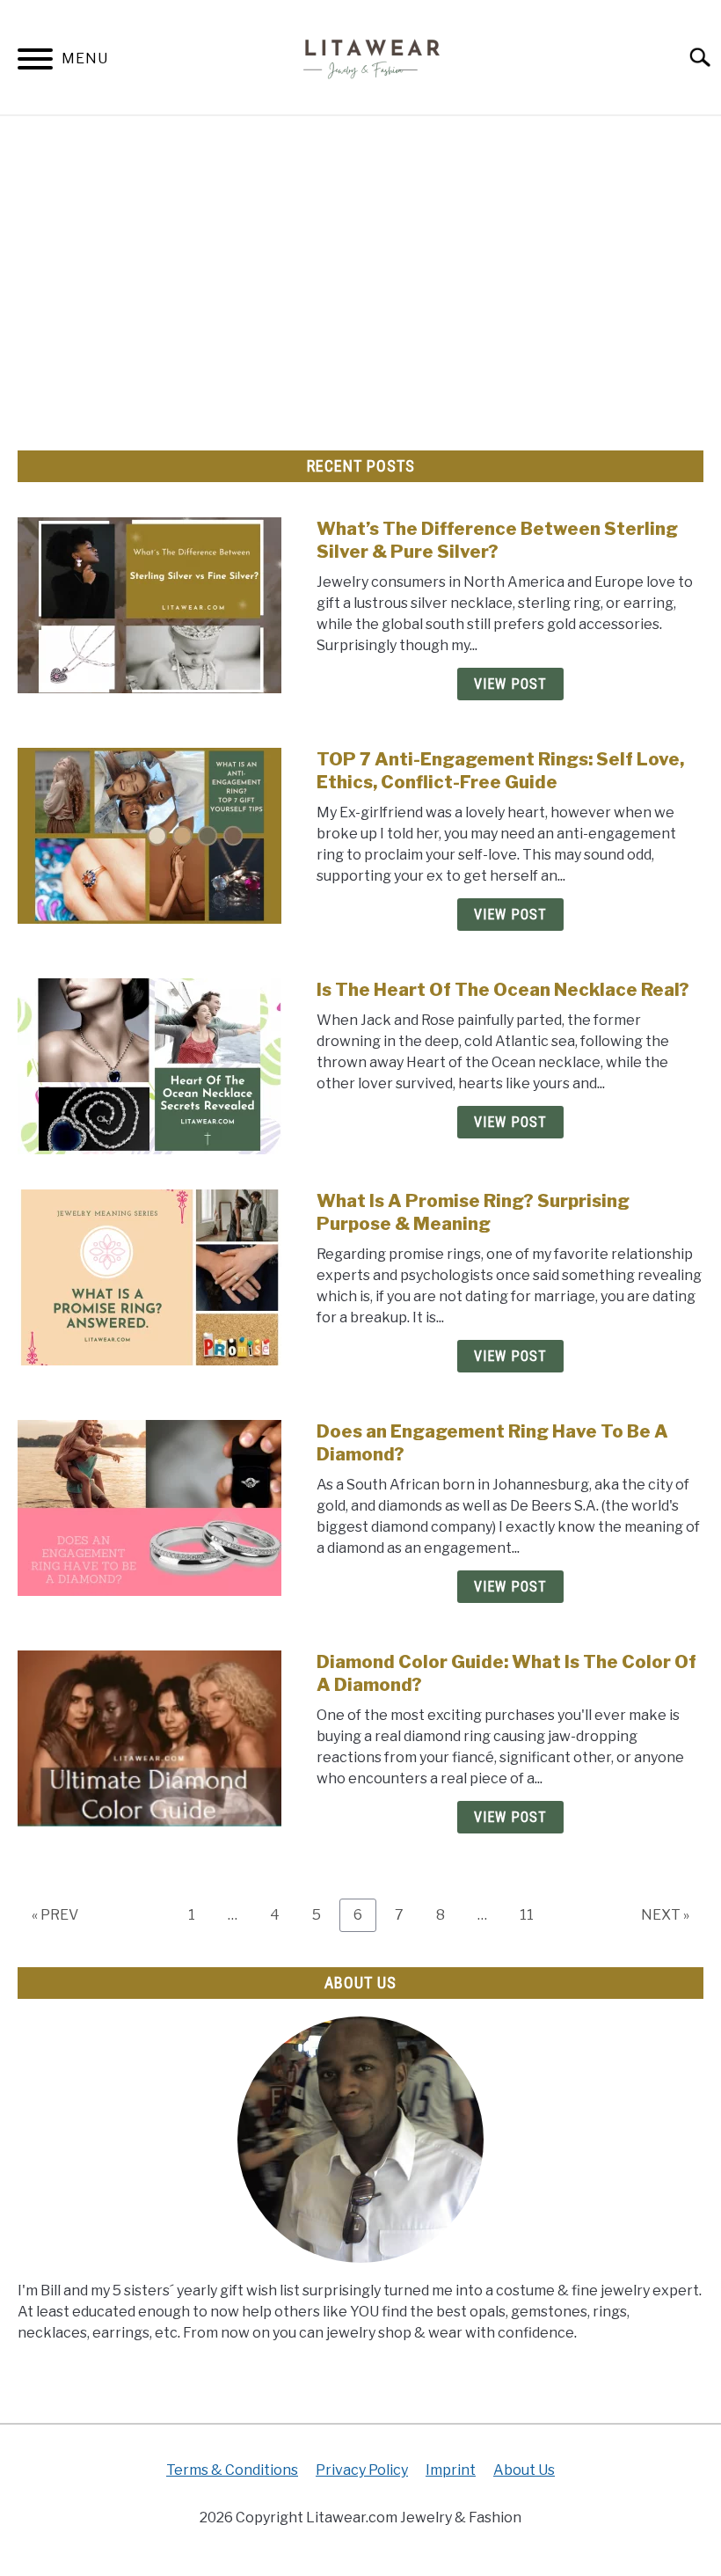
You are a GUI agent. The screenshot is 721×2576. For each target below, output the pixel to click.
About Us (524, 2470)
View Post (510, 684)
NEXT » (665, 1915)
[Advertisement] (360, 274)
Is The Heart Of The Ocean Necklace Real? (503, 990)
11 (533, 1914)
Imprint (451, 2470)
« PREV (55, 1915)
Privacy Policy (362, 2470)
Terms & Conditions (232, 2470)
